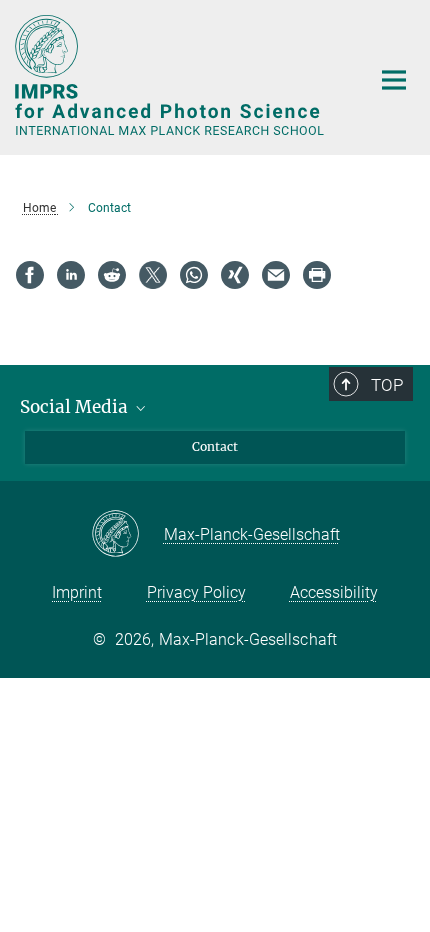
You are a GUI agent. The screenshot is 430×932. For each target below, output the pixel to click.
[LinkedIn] (71, 275)
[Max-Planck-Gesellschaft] (127, 535)
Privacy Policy (196, 592)
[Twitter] (153, 275)
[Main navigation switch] (394, 80)
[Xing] (235, 275)
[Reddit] (112, 275)
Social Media (76, 407)
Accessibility (334, 592)
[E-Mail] (276, 275)
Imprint (77, 592)
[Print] (317, 275)
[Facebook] (30, 275)
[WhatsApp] (194, 275)
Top (387, 385)
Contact (215, 446)
